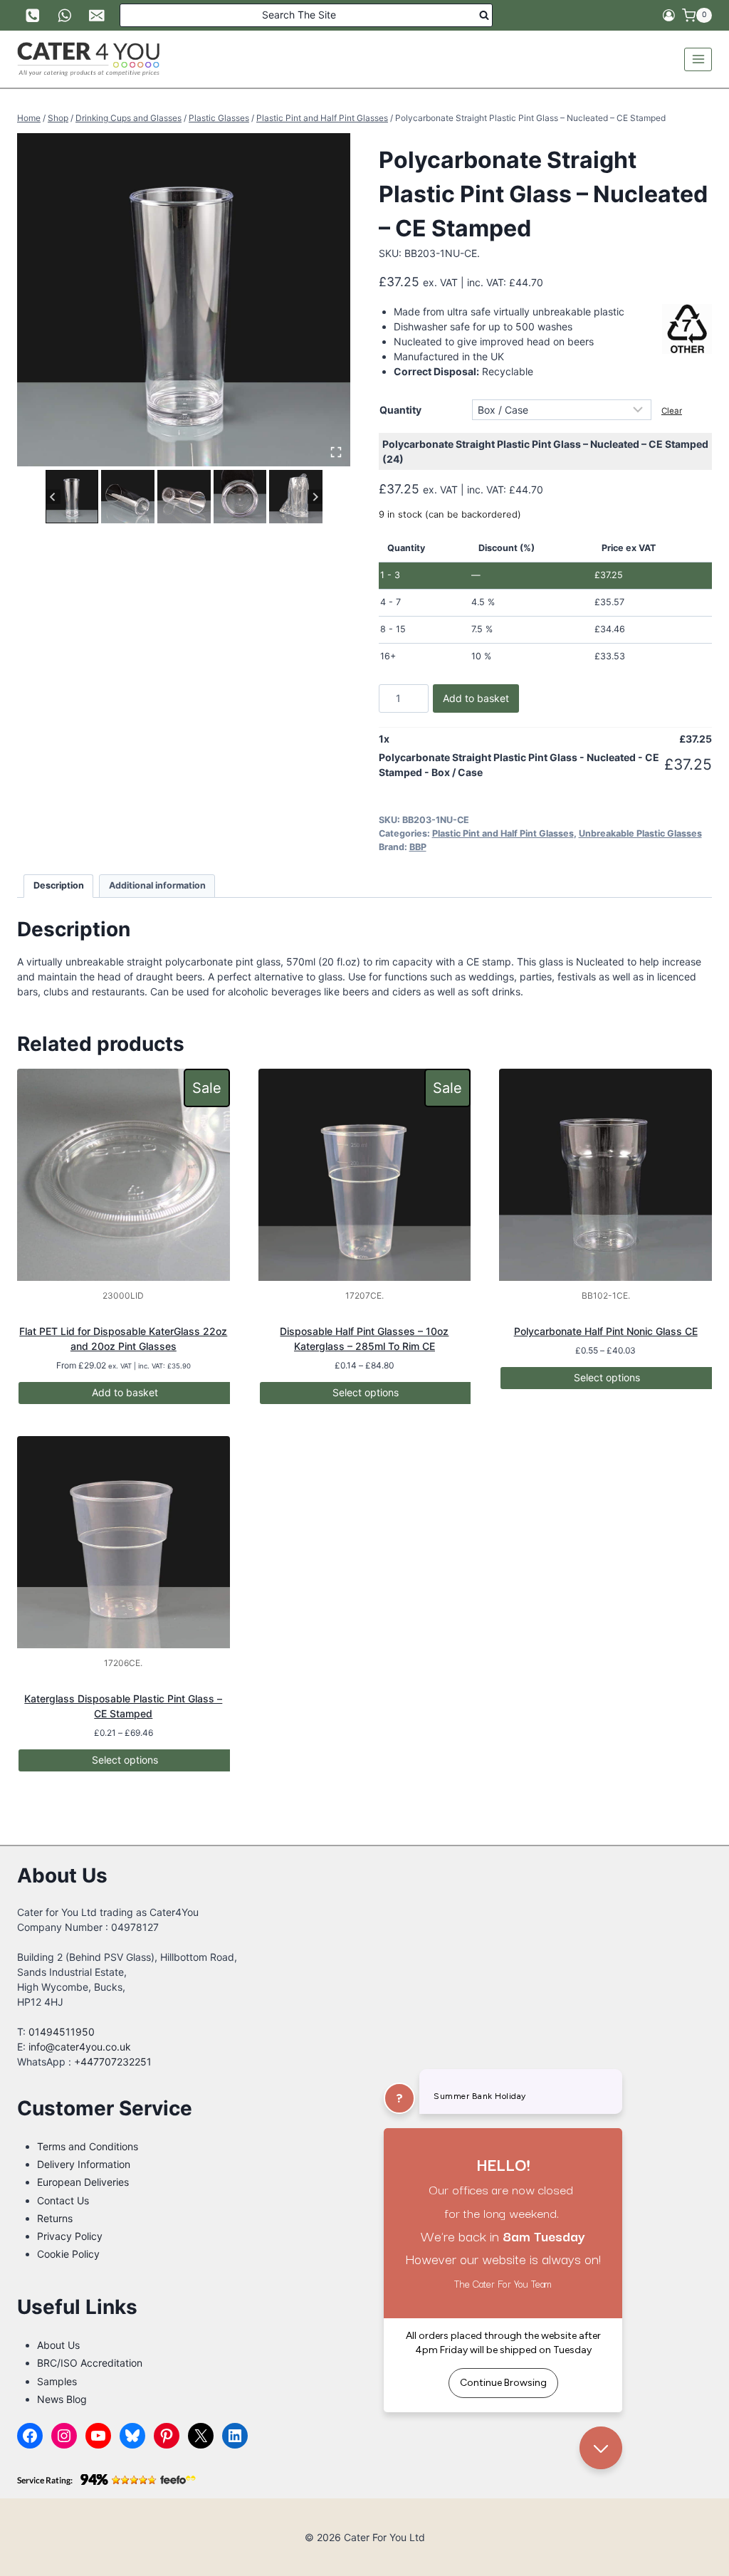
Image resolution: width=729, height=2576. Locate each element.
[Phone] (32, 15)
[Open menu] (698, 59)
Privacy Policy (70, 2236)
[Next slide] (315, 497)
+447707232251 (113, 2062)
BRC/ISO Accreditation (90, 2363)
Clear (672, 411)
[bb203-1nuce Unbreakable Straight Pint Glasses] (184, 300)
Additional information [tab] (157, 885)
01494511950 (62, 2032)
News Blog (62, 2399)
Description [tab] (59, 885)
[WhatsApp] (64, 15)
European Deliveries (83, 2182)
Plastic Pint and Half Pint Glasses (503, 833)
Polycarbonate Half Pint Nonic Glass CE (606, 1331)
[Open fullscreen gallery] (336, 452)
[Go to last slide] (53, 497)
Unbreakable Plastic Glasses (640, 833)
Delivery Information (84, 2164)
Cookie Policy (68, 2254)
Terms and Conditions (88, 2146)
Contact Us (63, 2200)
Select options (366, 1392)
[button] (72, 497)
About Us (58, 2345)
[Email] (97, 15)
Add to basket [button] (125, 1392)
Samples (57, 2381)
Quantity (400, 410)
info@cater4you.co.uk (80, 2047)
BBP (418, 847)
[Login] (669, 16)
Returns (55, 2218)
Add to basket (476, 698)
